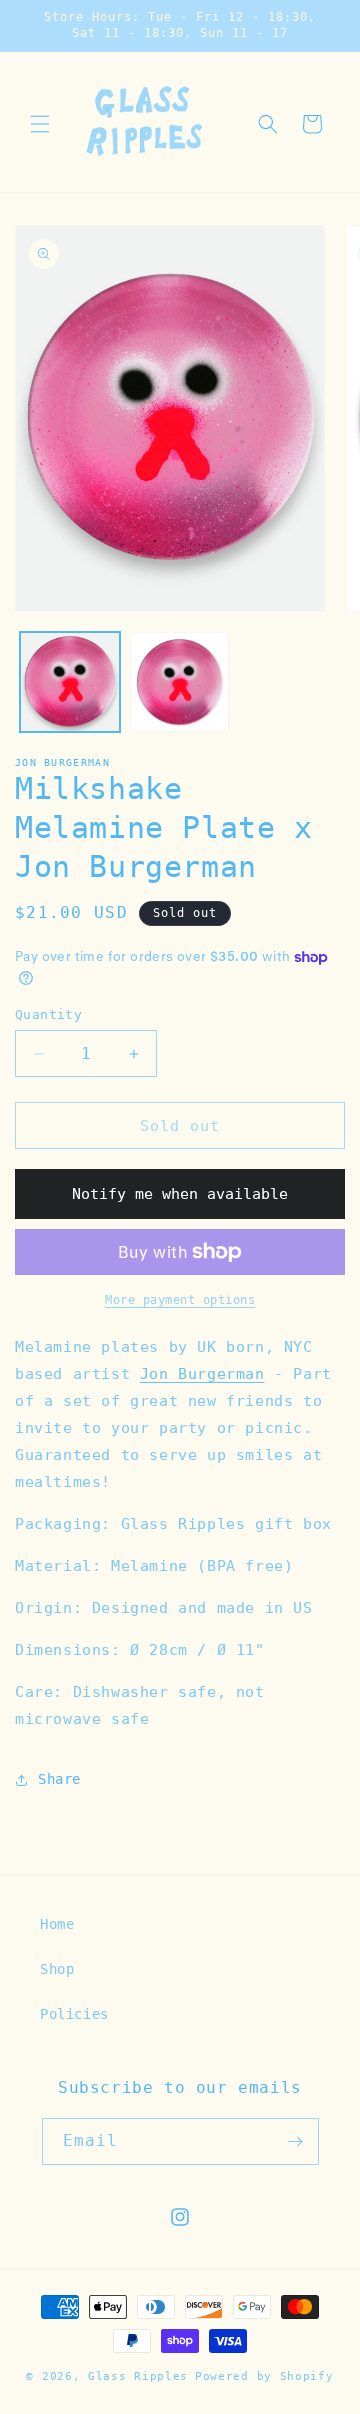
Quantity (48, 1014)
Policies (74, 2014)
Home (57, 1924)
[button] (40, 124)
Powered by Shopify (264, 2376)
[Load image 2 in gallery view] (180, 682)
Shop (57, 1969)
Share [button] (59, 1779)
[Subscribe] (296, 2141)
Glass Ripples (138, 2376)
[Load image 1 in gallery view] (70, 682)
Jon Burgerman (62, 762)
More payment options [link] (180, 1300)
